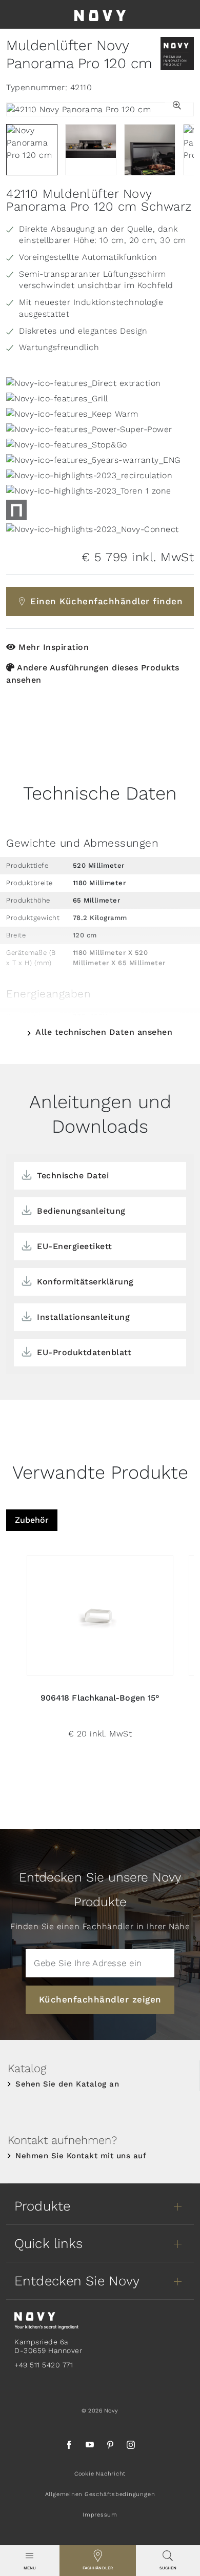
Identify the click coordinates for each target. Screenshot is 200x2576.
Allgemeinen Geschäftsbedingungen (100, 2494)
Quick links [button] (48, 2243)
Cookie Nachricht (100, 2474)
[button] (179, 106)
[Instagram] (131, 2446)
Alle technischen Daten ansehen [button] (104, 1032)
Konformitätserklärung (85, 1282)
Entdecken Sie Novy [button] (77, 2281)
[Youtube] (90, 2446)
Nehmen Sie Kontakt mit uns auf (81, 2156)
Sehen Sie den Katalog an (67, 2084)
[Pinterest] (110, 2446)
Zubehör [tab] (32, 1520)
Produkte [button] (42, 2206)
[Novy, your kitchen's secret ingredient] (46, 2320)
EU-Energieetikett (75, 1246)
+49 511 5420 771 (44, 2365)
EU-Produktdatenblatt (84, 1352)
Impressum (100, 2515)
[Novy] (100, 14)
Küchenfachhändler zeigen (100, 1999)
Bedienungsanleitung (81, 1211)
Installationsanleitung (83, 1317)
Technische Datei (73, 1175)
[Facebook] (69, 2446)
